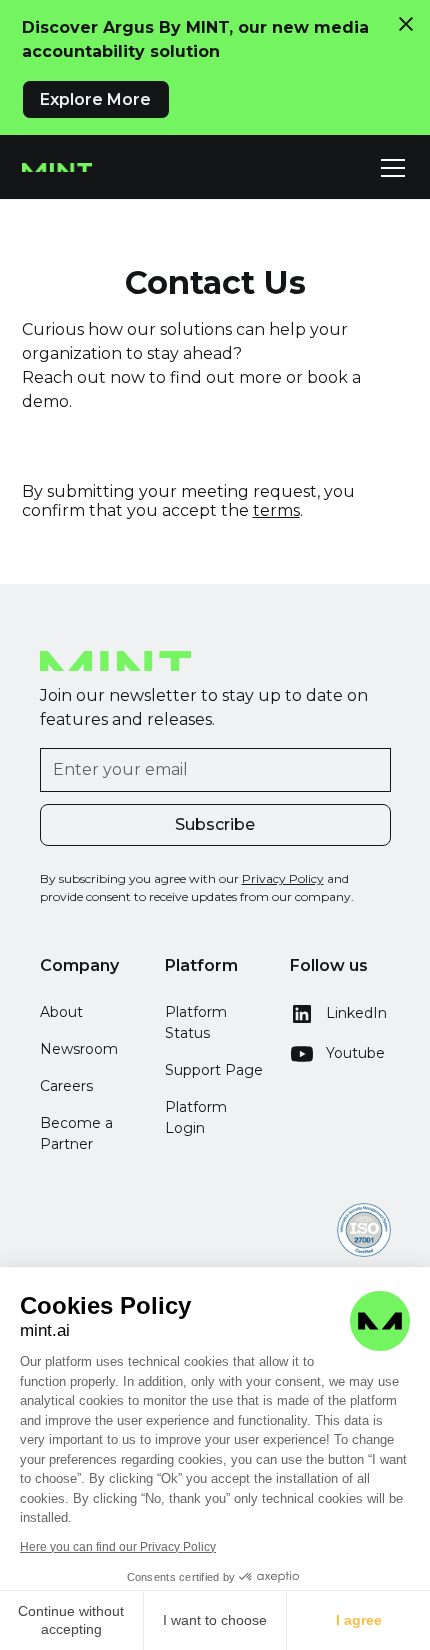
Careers (66, 1086)
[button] (389, 168)
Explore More (95, 99)
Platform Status (196, 1022)
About (61, 1012)
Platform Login (196, 1117)
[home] (57, 168)
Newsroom (79, 1049)
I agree (359, 1620)
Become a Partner (76, 1133)
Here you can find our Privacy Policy (118, 1547)
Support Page (214, 1070)
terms (276, 510)
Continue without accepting (71, 1620)
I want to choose (215, 1620)
